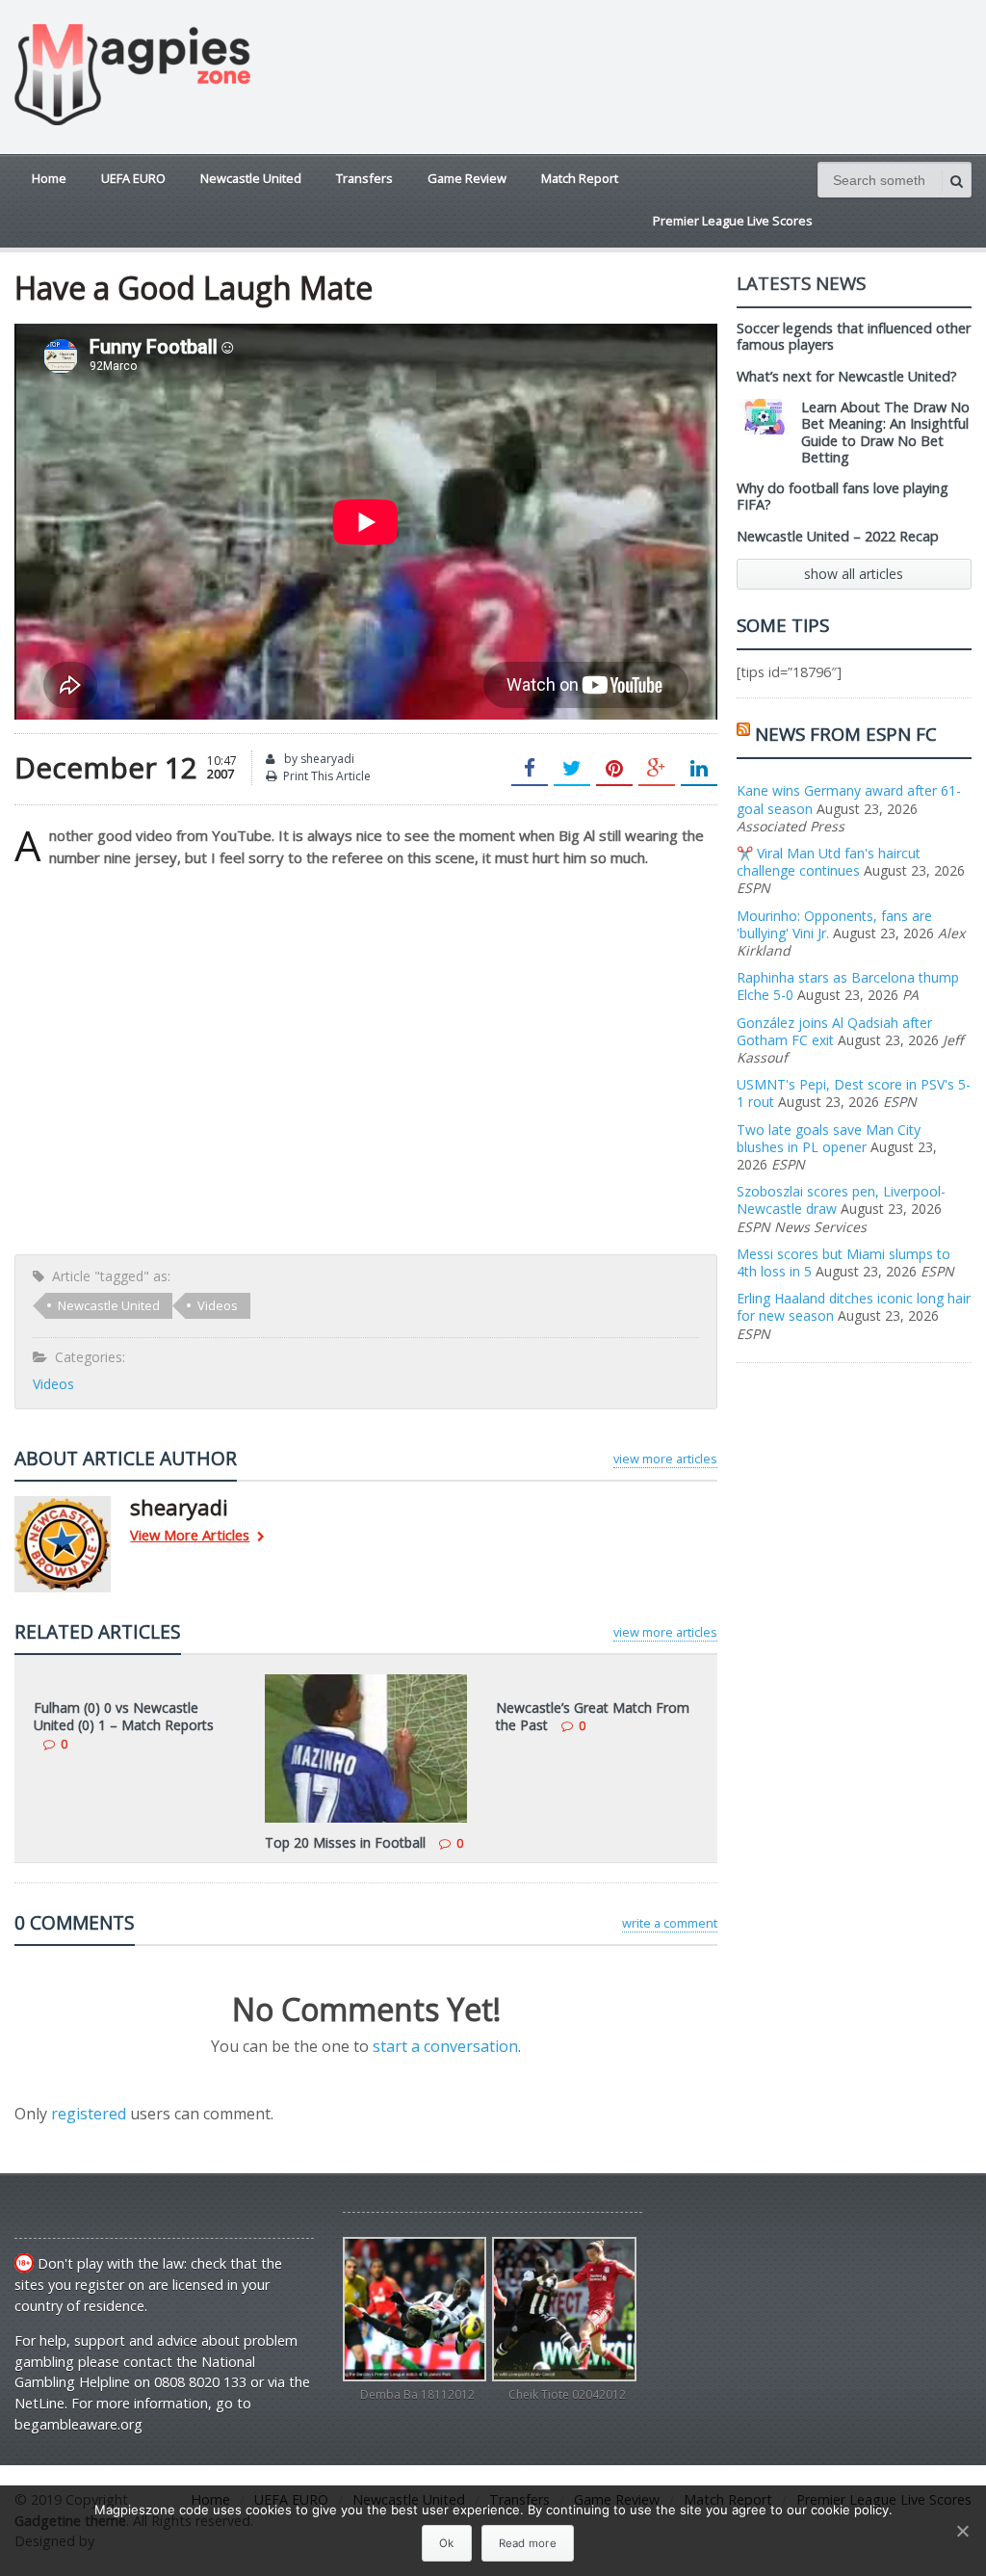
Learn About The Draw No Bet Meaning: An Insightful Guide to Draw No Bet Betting (885, 432)
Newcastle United (251, 178)
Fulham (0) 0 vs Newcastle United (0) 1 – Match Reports (124, 1716)
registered (91, 2114)
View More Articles (190, 1536)
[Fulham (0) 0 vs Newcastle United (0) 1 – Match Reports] (135, 1681)
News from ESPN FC (846, 734)
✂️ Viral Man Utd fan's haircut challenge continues (829, 862)
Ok (447, 2543)
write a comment (670, 1923)
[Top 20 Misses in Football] (366, 1681)
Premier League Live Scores (733, 221)
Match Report (580, 178)
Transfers (364, 178)
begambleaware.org (78, 2424)
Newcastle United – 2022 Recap (838, 536)
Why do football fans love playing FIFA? (843, 496)
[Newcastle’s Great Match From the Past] (597, 1681)
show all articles (854, 574)
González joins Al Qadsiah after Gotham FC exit (834, 1031)
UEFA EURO (133, 178)
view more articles (665, 1459)
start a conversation (445, 2046)
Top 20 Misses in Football (345, 1842)
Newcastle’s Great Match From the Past (593, 1716)
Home (49, 178)
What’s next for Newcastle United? (847, 376)
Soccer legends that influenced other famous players (854, 336)
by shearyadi (318, 759)
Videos (218, 1305)
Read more (528, 2543)
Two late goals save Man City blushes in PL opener (829, 1138)
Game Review (467, 178)
